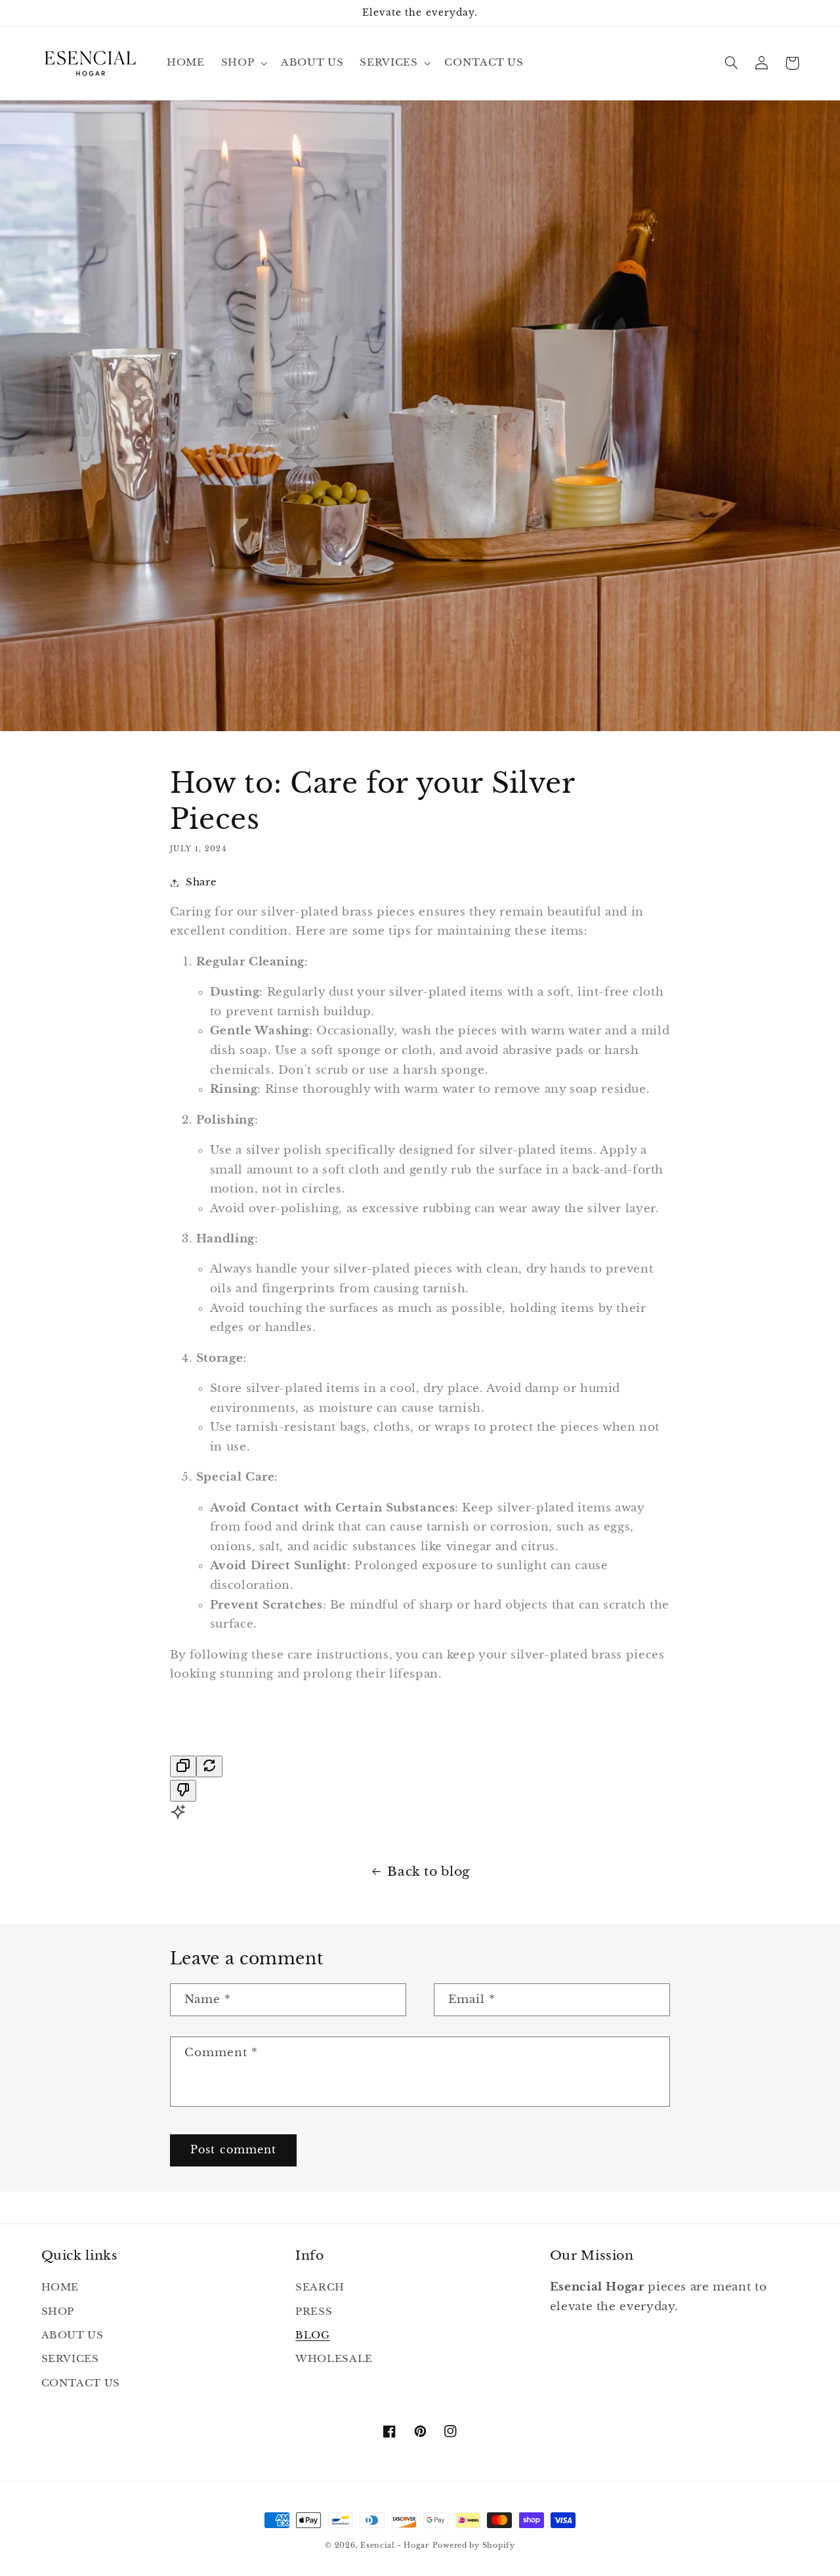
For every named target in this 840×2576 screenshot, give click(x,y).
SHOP (58, 2312)
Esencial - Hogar (395, 2545)
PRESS (314, 2312)
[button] (242, 63)
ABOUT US (73, 2335)
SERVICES (70, 2359)
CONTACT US (81, 2383)
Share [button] (201, 882)
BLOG (313, 2335)
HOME (60, 2287)
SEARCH (320, 2287)
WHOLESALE (334, 2359)
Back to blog (429, 1871)
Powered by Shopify (474, 2545)
